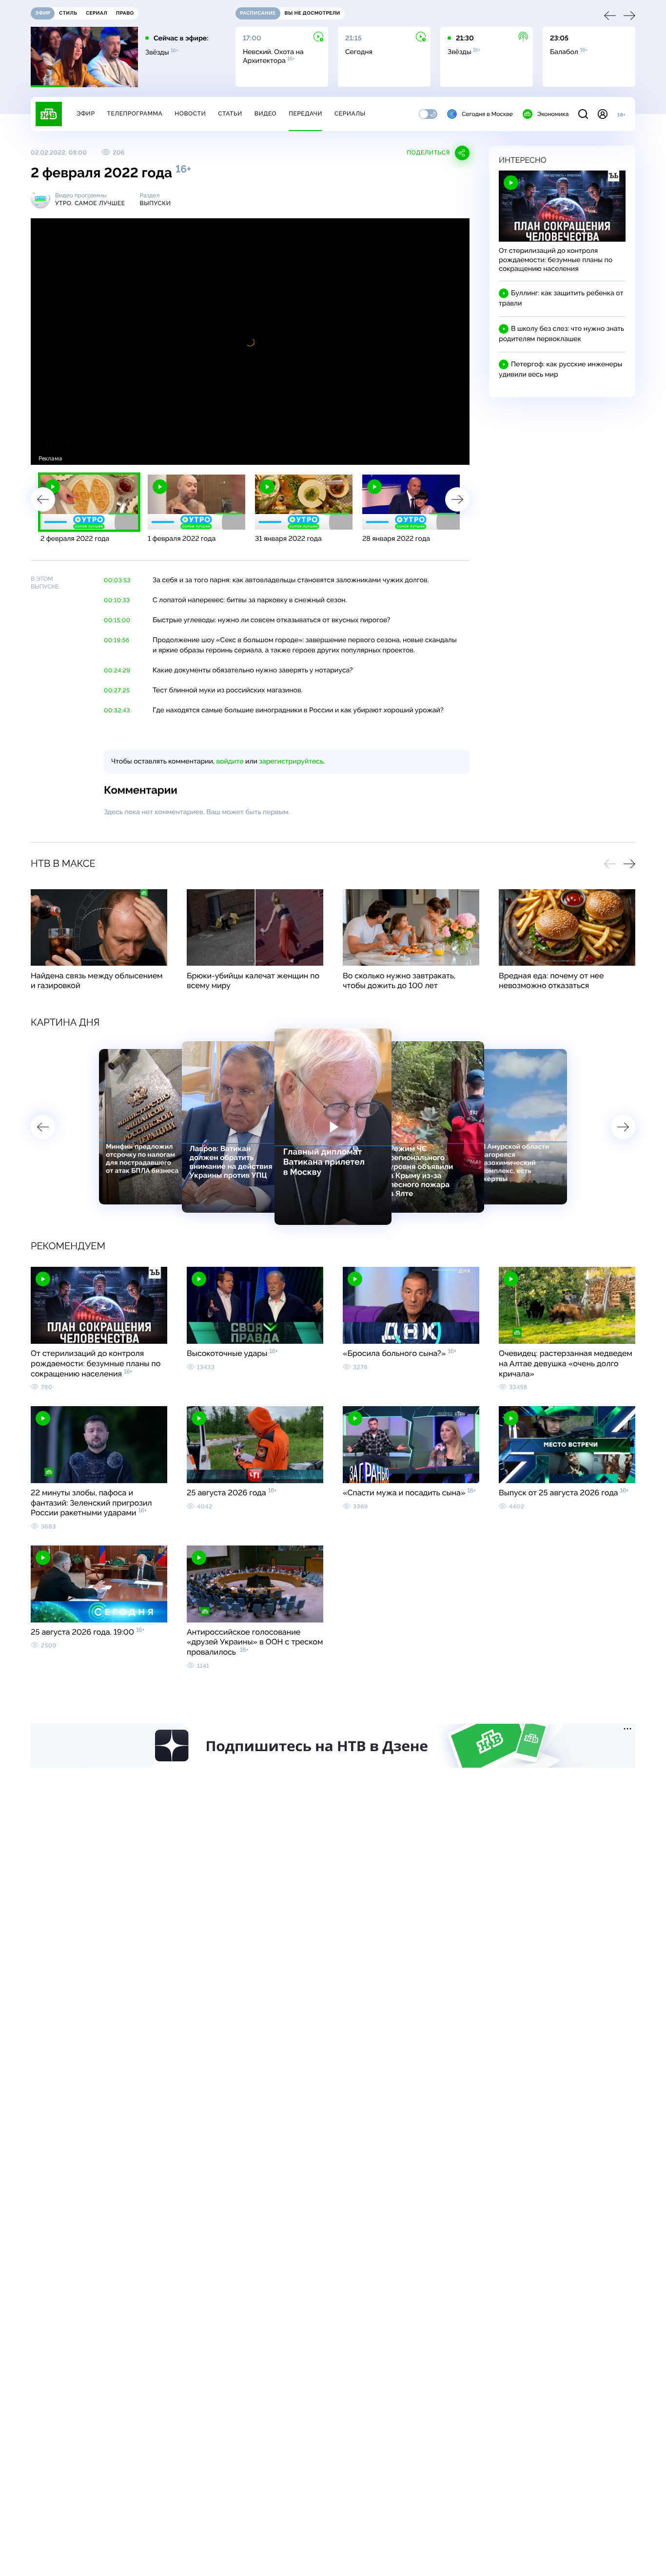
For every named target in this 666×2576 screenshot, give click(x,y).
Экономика (553, 114)
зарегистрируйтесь (291, 762)
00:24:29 (117, 670)
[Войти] (603, 114)
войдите (230, 762)
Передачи (305, 114)
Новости (190, 114)
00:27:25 (117, 690)
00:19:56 (117, 640)
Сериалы (350, 114)
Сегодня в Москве (487, 114)
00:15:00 (117, 620)
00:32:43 (117, 710)
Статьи (230, 114)
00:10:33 (117, 600)
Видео (265, 114)
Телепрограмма (135, 114)
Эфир (86, 114)
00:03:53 (117, 580)
